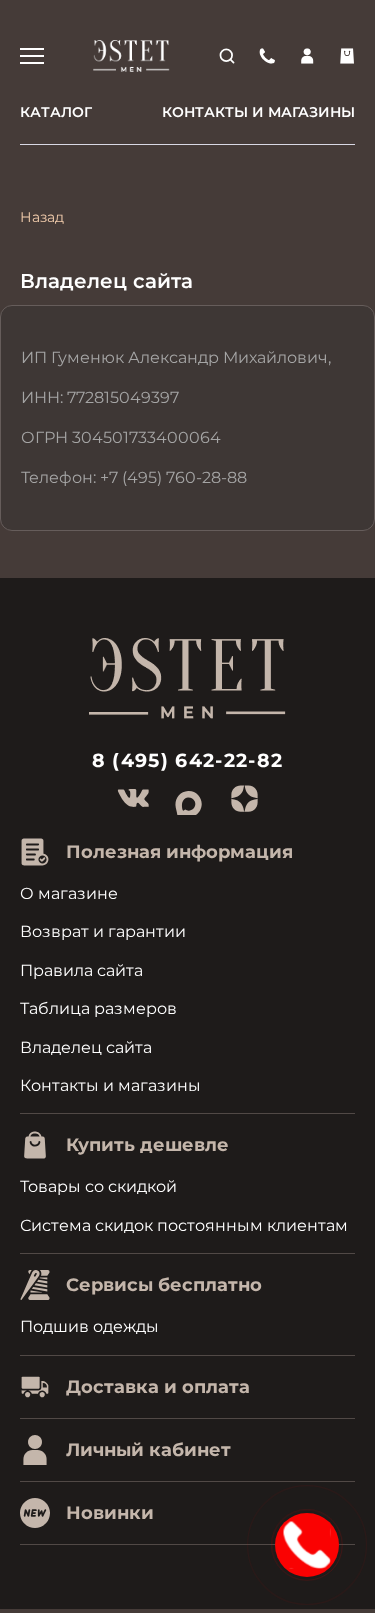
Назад (42, 217)
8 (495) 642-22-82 (188, 760)
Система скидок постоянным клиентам (184, 1225)
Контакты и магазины (258, 112)
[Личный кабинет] (307, 56)
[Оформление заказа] (347, 56)
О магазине (69, 893)
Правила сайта (81, 970)
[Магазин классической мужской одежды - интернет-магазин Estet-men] (132, 56)
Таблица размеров (98, 1008)
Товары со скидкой (98, 1186)
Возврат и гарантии (103, 931)
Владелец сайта (86, 1047)
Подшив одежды (89, 1326)
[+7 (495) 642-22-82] (267, 56)
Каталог (56, 112)
